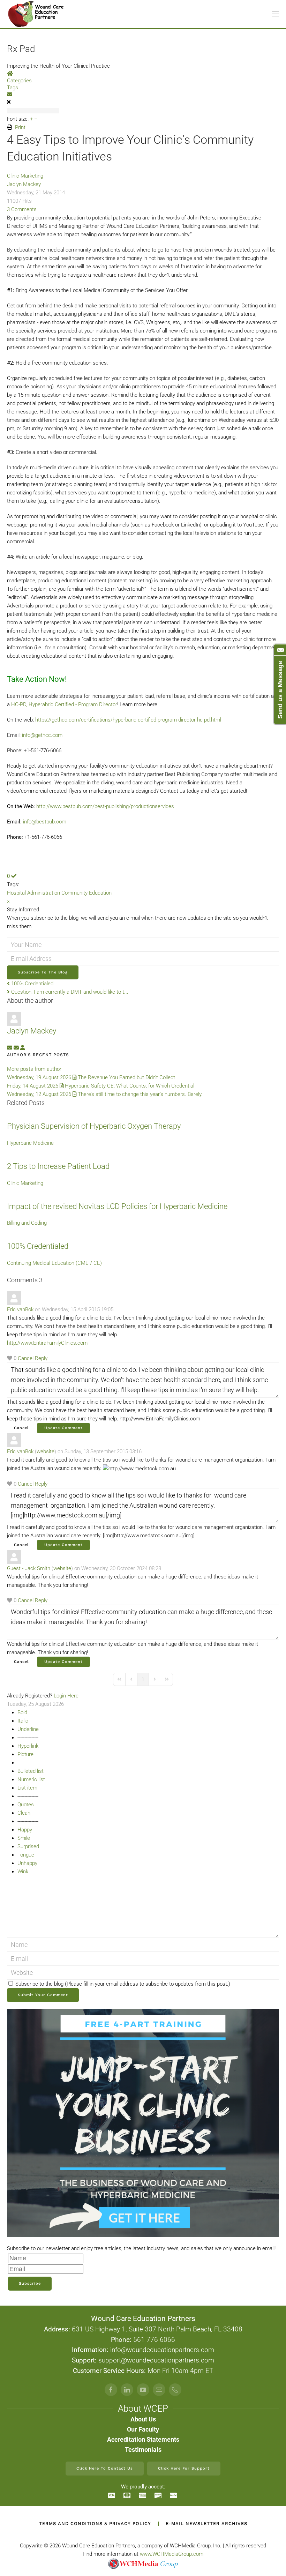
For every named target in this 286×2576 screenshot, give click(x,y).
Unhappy (27, 1863)
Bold (22, 1712)
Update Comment (63, 1428)
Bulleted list (31, 1771)
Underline (28, 1729)
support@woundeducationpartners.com (156, 2360)
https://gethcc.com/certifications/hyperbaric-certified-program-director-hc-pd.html (128, 720)
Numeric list (31, 1779)
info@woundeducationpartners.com (162, 2350)
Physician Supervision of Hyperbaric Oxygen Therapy (94, 1126)
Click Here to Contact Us (105, 2468)
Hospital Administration (33, 893)
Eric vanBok (20, 1309)
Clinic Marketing (25, 176)
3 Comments (22, 209)
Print (20, 127)
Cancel (26, 1358)
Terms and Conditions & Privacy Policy (95, 2523)
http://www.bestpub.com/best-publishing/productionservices (105, 806)
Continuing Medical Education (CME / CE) (54, 1263)
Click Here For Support (184, 2468)
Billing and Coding (27, 1223)
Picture (25, 1754)
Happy (25, 1830)
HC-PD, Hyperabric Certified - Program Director (64, 704)
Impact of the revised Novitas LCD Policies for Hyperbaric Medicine (117, 1206)
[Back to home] (36, 14)
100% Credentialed (32, 984)
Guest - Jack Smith (29, 1568)
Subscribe (30, 2283)
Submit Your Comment (43, 1995)
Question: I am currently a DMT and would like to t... (69, 992)
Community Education (86, 893)
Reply (41, 1358)
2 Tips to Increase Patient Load (58, 1166)
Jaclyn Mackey (24, 184)
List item (27, 1788)
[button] (276, 14)
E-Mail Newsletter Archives (206, 2523)
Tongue (26, 1855)
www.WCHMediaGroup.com (172, 2554)
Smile (24, 1838)
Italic (23, 1721)
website (46, 1451)
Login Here (66, 1696)
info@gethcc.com (42, 735)
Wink (23, 1872)
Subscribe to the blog (43, 972)
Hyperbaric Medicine (30, 1143)
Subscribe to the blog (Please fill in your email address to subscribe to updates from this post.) (123, 1984)
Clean (24, 1813)
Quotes (26, 1805)
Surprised (28, 1846)
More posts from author (34, 1069)
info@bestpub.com (45, 822)
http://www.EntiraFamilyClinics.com (47, 1343)
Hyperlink (28, 1746)
